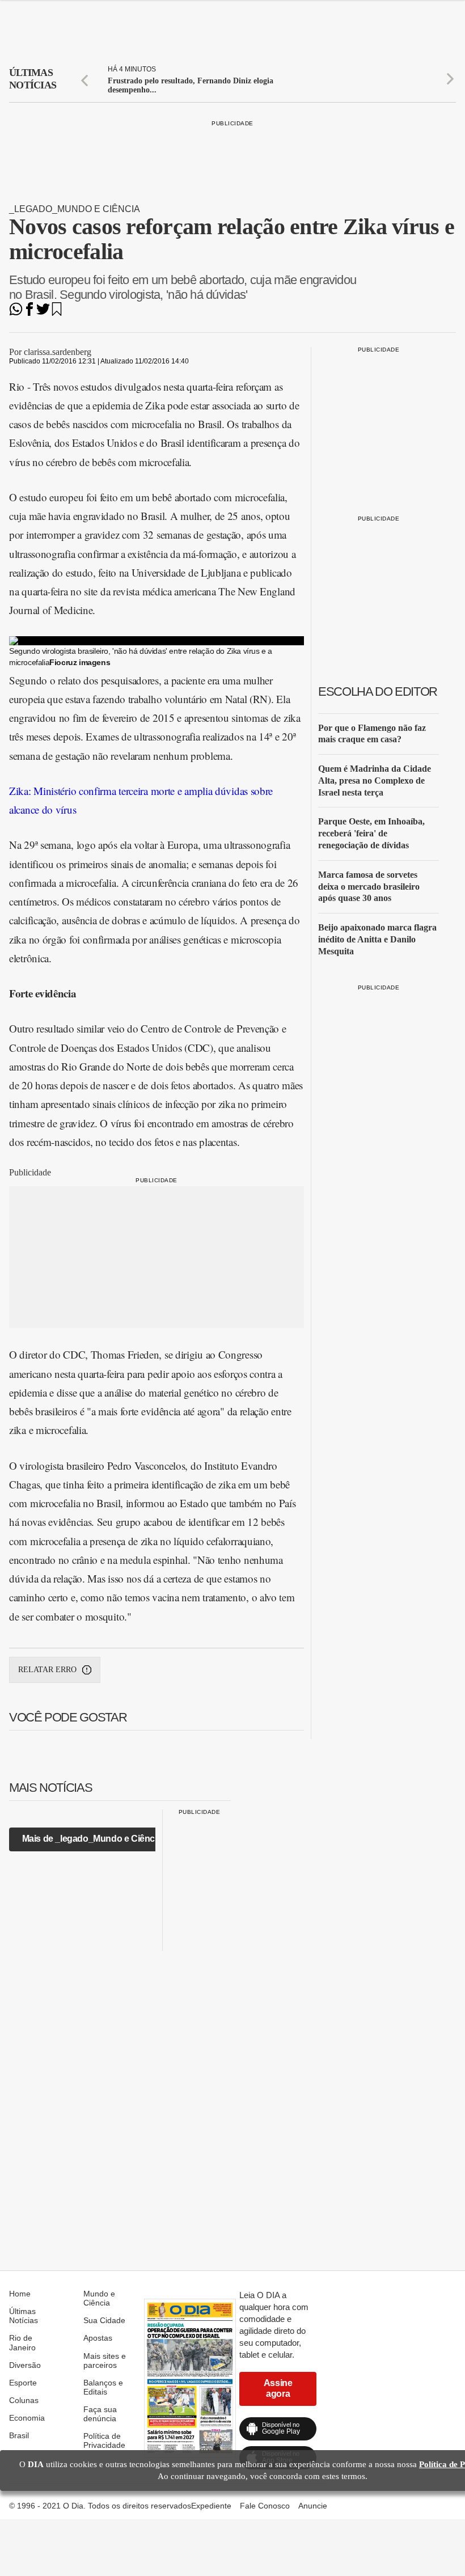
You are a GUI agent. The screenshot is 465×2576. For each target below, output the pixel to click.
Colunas (24, 2400)
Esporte (23, 2383)
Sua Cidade (104, 2320)
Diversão (25, 2365)
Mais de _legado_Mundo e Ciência (92, 1839)
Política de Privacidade (104, 2440)
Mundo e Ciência (99, 2298)
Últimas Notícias (24, 2316)
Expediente (211, 2506)
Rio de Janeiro (22, 2342)
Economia (27, 2418)
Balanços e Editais (103, 2387)
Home (20, 2294)
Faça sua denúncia (100, 2414)
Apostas (98, 2338)
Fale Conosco (265, 2506)
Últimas (33, 79)
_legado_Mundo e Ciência (75, 209)
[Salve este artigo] (57, 313)
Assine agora (278, 2388)
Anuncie (313, 2506)
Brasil (19, 2435)
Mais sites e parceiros (105, 2361)
